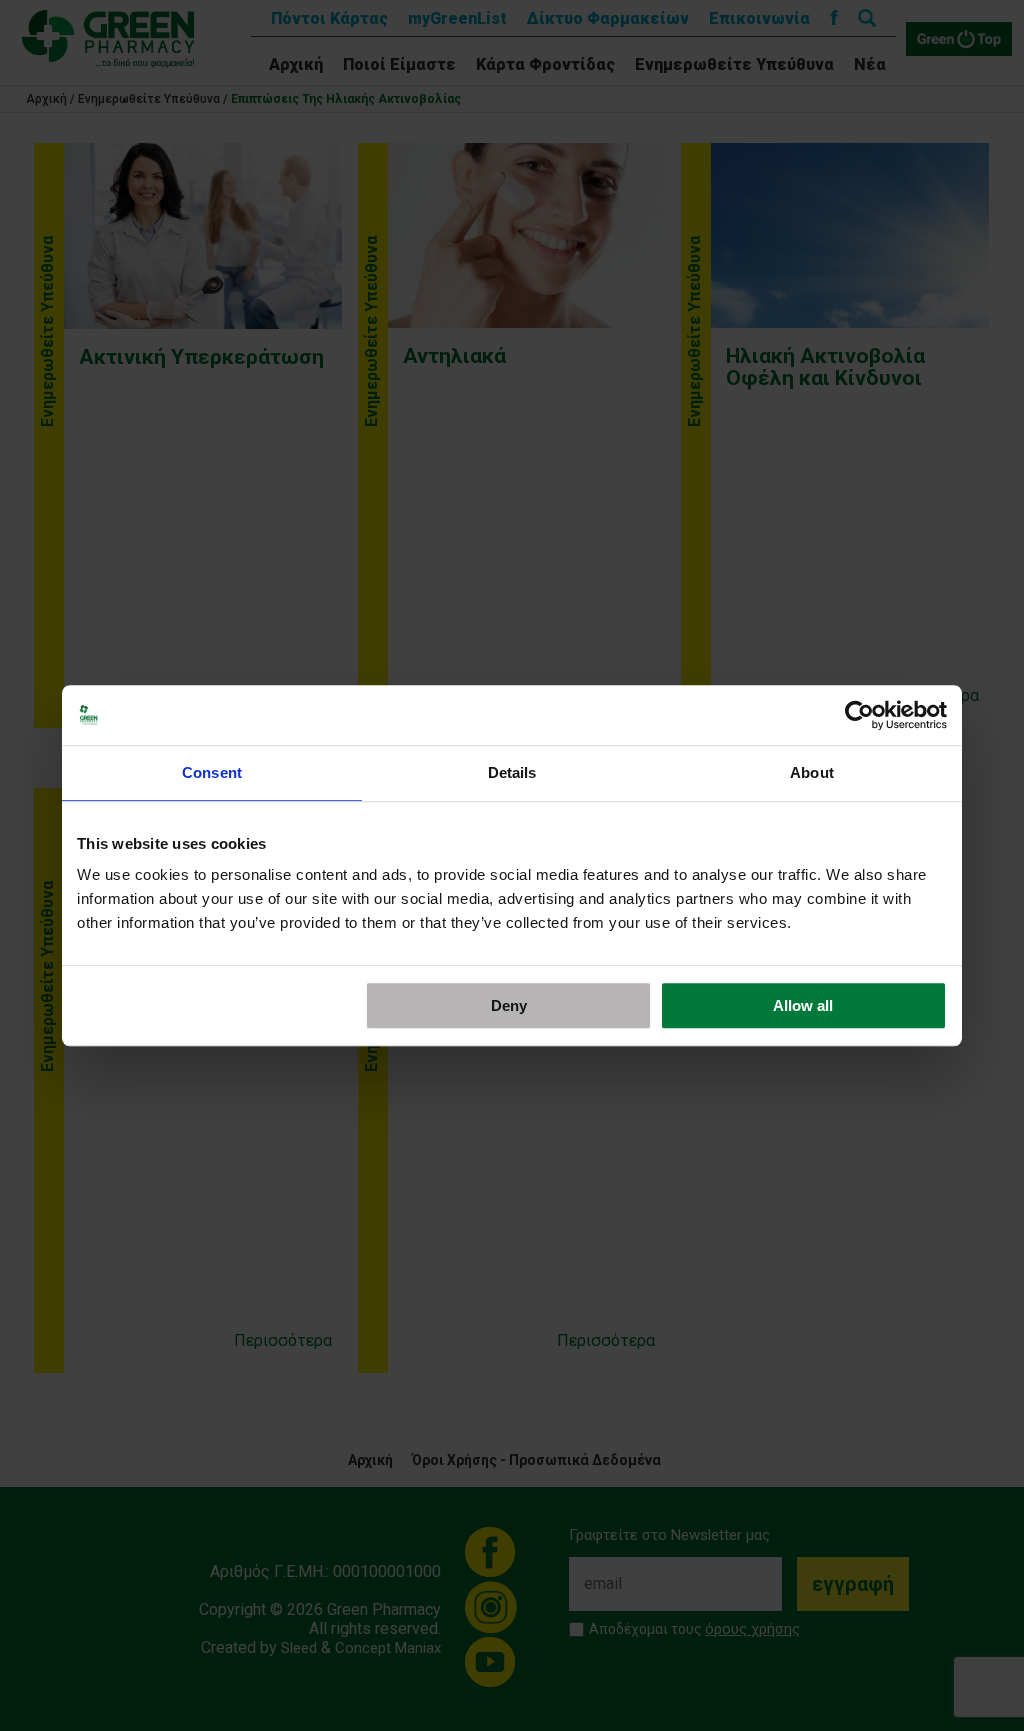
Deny (509, 1005)
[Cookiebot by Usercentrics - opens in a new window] (859, 715)
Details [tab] (512, 772)
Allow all (803, 1005)
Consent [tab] (212, 772)
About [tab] (812, 772)
